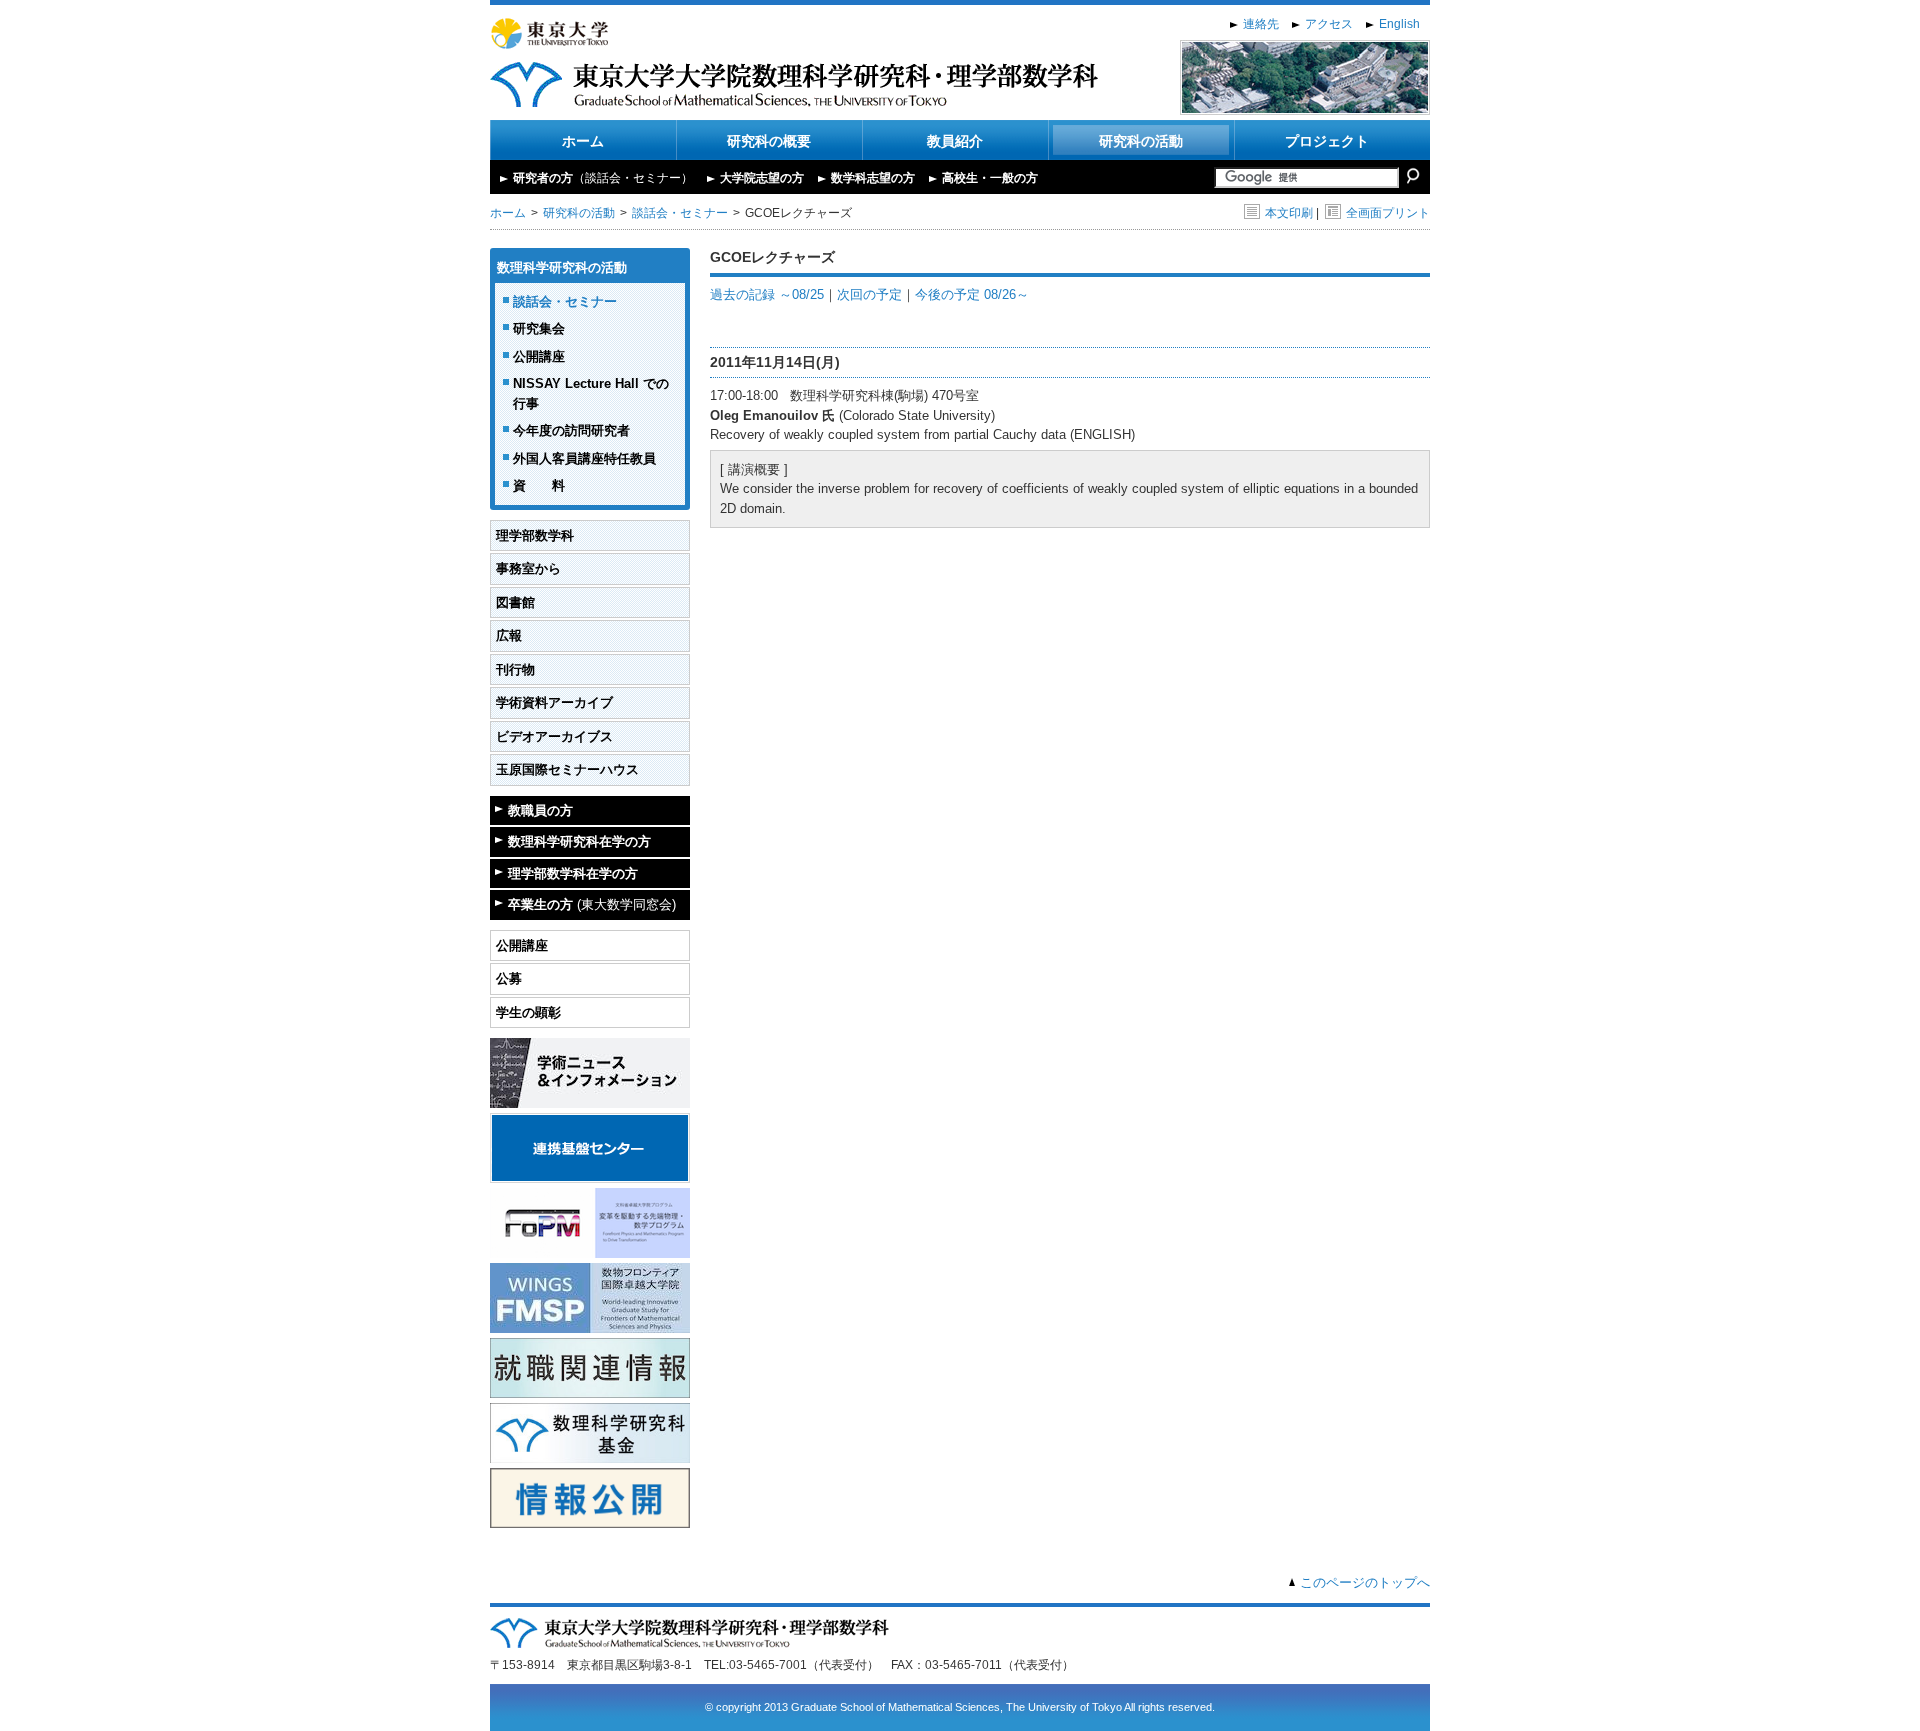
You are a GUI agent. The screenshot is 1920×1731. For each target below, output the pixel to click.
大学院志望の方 (762, 178)
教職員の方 (540, 810)
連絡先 (1261, 24)
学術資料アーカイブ (554, 702)
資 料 (539, 485)
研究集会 (539, 328)
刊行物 (515, 669)
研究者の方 (603, 178)
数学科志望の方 (873, 178)
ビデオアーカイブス (554, 736)
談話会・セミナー (680, 213)
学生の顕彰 (528, 1012)
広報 (509, 635)
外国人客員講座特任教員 (584, 458)
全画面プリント (1388, 213)
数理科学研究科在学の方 (579, 841)
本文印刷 (1289, 213)
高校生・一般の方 (990, 178)
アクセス (1329, 24)
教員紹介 (955, 141)
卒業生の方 (592, 904)
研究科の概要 (769, 141)
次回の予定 (869, 294)
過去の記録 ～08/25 (767, 294)
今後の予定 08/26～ (972, 294)
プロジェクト (1327, 141)
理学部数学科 (535, 535)
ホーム (583, 141)
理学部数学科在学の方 (573, 873)
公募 (509, 978)
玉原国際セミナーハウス (567, 769)
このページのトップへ (1365, 1582)
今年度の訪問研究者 (571, 430)
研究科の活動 (1141, 141)
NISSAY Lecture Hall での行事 (591, 393)
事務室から (528, 568)
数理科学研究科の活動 (562, 267)
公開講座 (539, 356)
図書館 (515, 602)
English (1399, 24)
